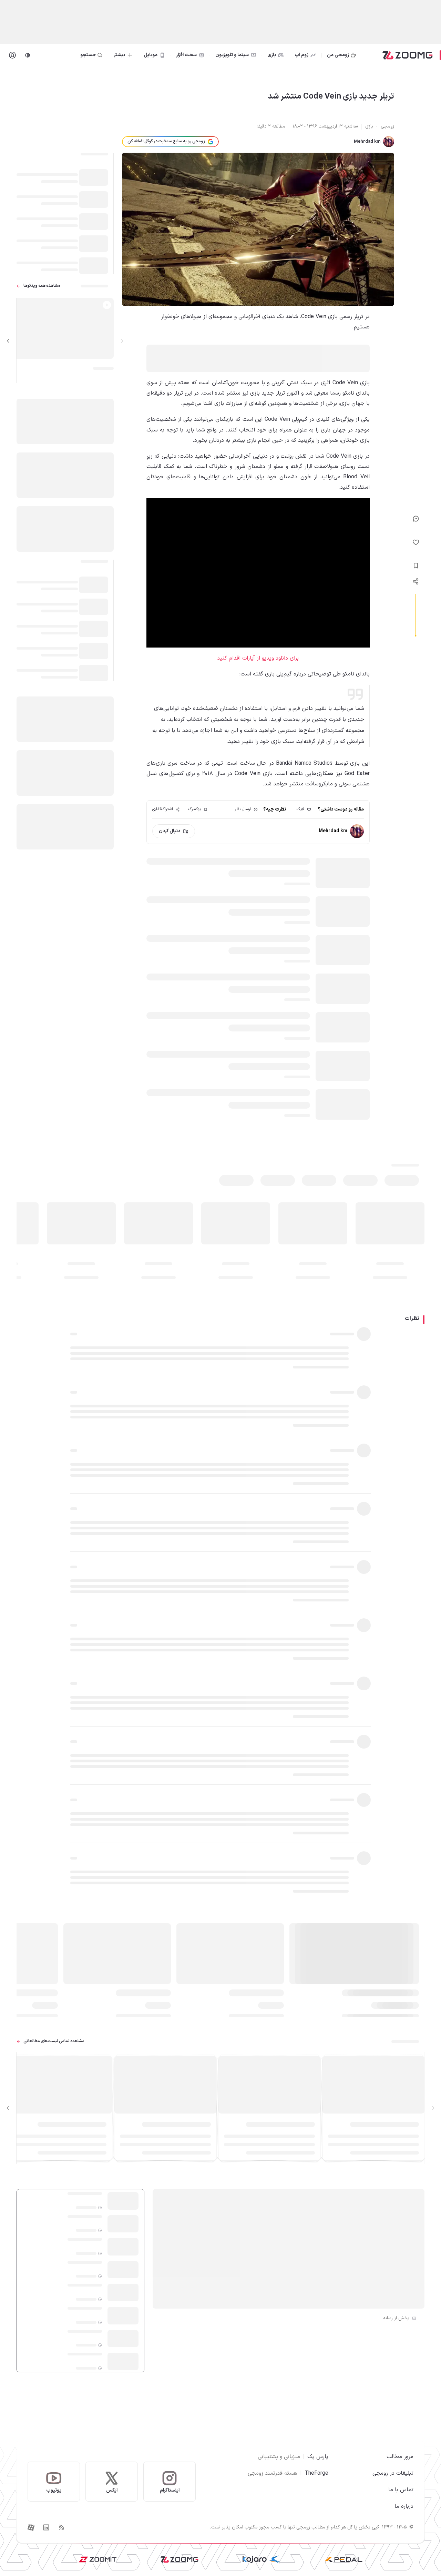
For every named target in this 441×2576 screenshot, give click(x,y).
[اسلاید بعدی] (8, 341)
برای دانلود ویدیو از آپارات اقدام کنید (258, 658)
